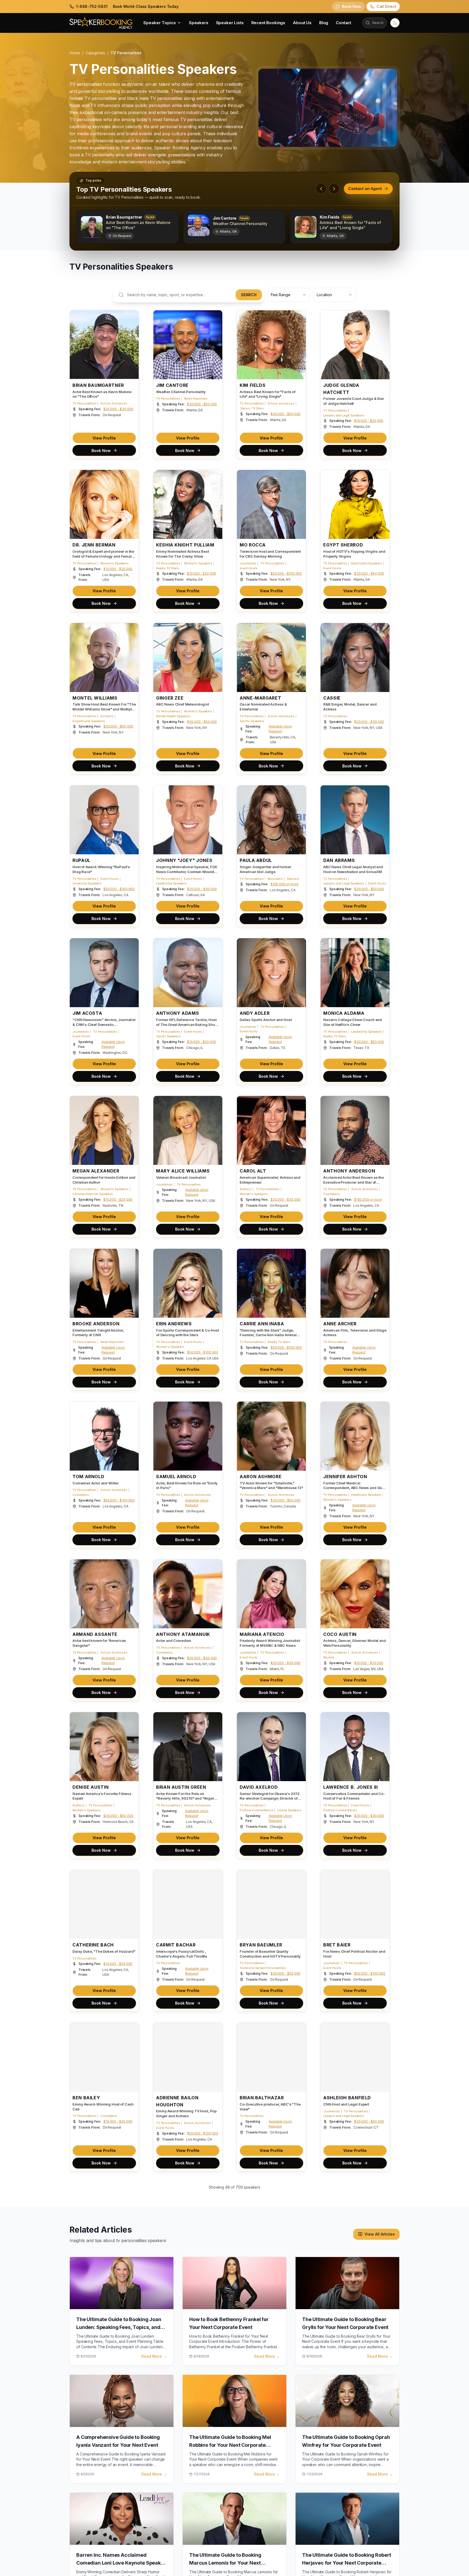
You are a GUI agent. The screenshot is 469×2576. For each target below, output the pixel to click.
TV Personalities (84, 403)
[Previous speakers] (321, 189)
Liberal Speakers (289, 1810)
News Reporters (196, 399)
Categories (95, 53)
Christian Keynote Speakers (93, 1194)
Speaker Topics (160, 23)
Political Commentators (256, 1810)
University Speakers (87, 883)
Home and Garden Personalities (263, 1968)
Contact (343, 23)
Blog (324, 23)
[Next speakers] (334, 189)
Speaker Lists (230, 23)
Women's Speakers (114, 563)
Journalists (248, 563)
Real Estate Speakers (367, 563)
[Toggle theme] (395, 23)
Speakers (199, 23)
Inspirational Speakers (89, 721)
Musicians (275, 879)
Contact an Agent (365, 189)
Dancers (293, 879)
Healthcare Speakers (366, 1495)
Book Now (101, 451)
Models (329, 1657)
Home (75, 53)
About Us (302, 23)
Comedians (332, 1194)
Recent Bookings (268, 23)
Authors (246, 1189)
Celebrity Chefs (112, 2429)
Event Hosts (249, 568)
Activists (107, 716)
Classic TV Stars (252, 408)
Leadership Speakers (171, 883)
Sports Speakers (252, 721)
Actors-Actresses (114, 403)
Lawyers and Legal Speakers (344, 415)
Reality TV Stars (167, 568)
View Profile (104, 438)
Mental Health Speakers (173, 716)
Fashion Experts (196, 2433)
